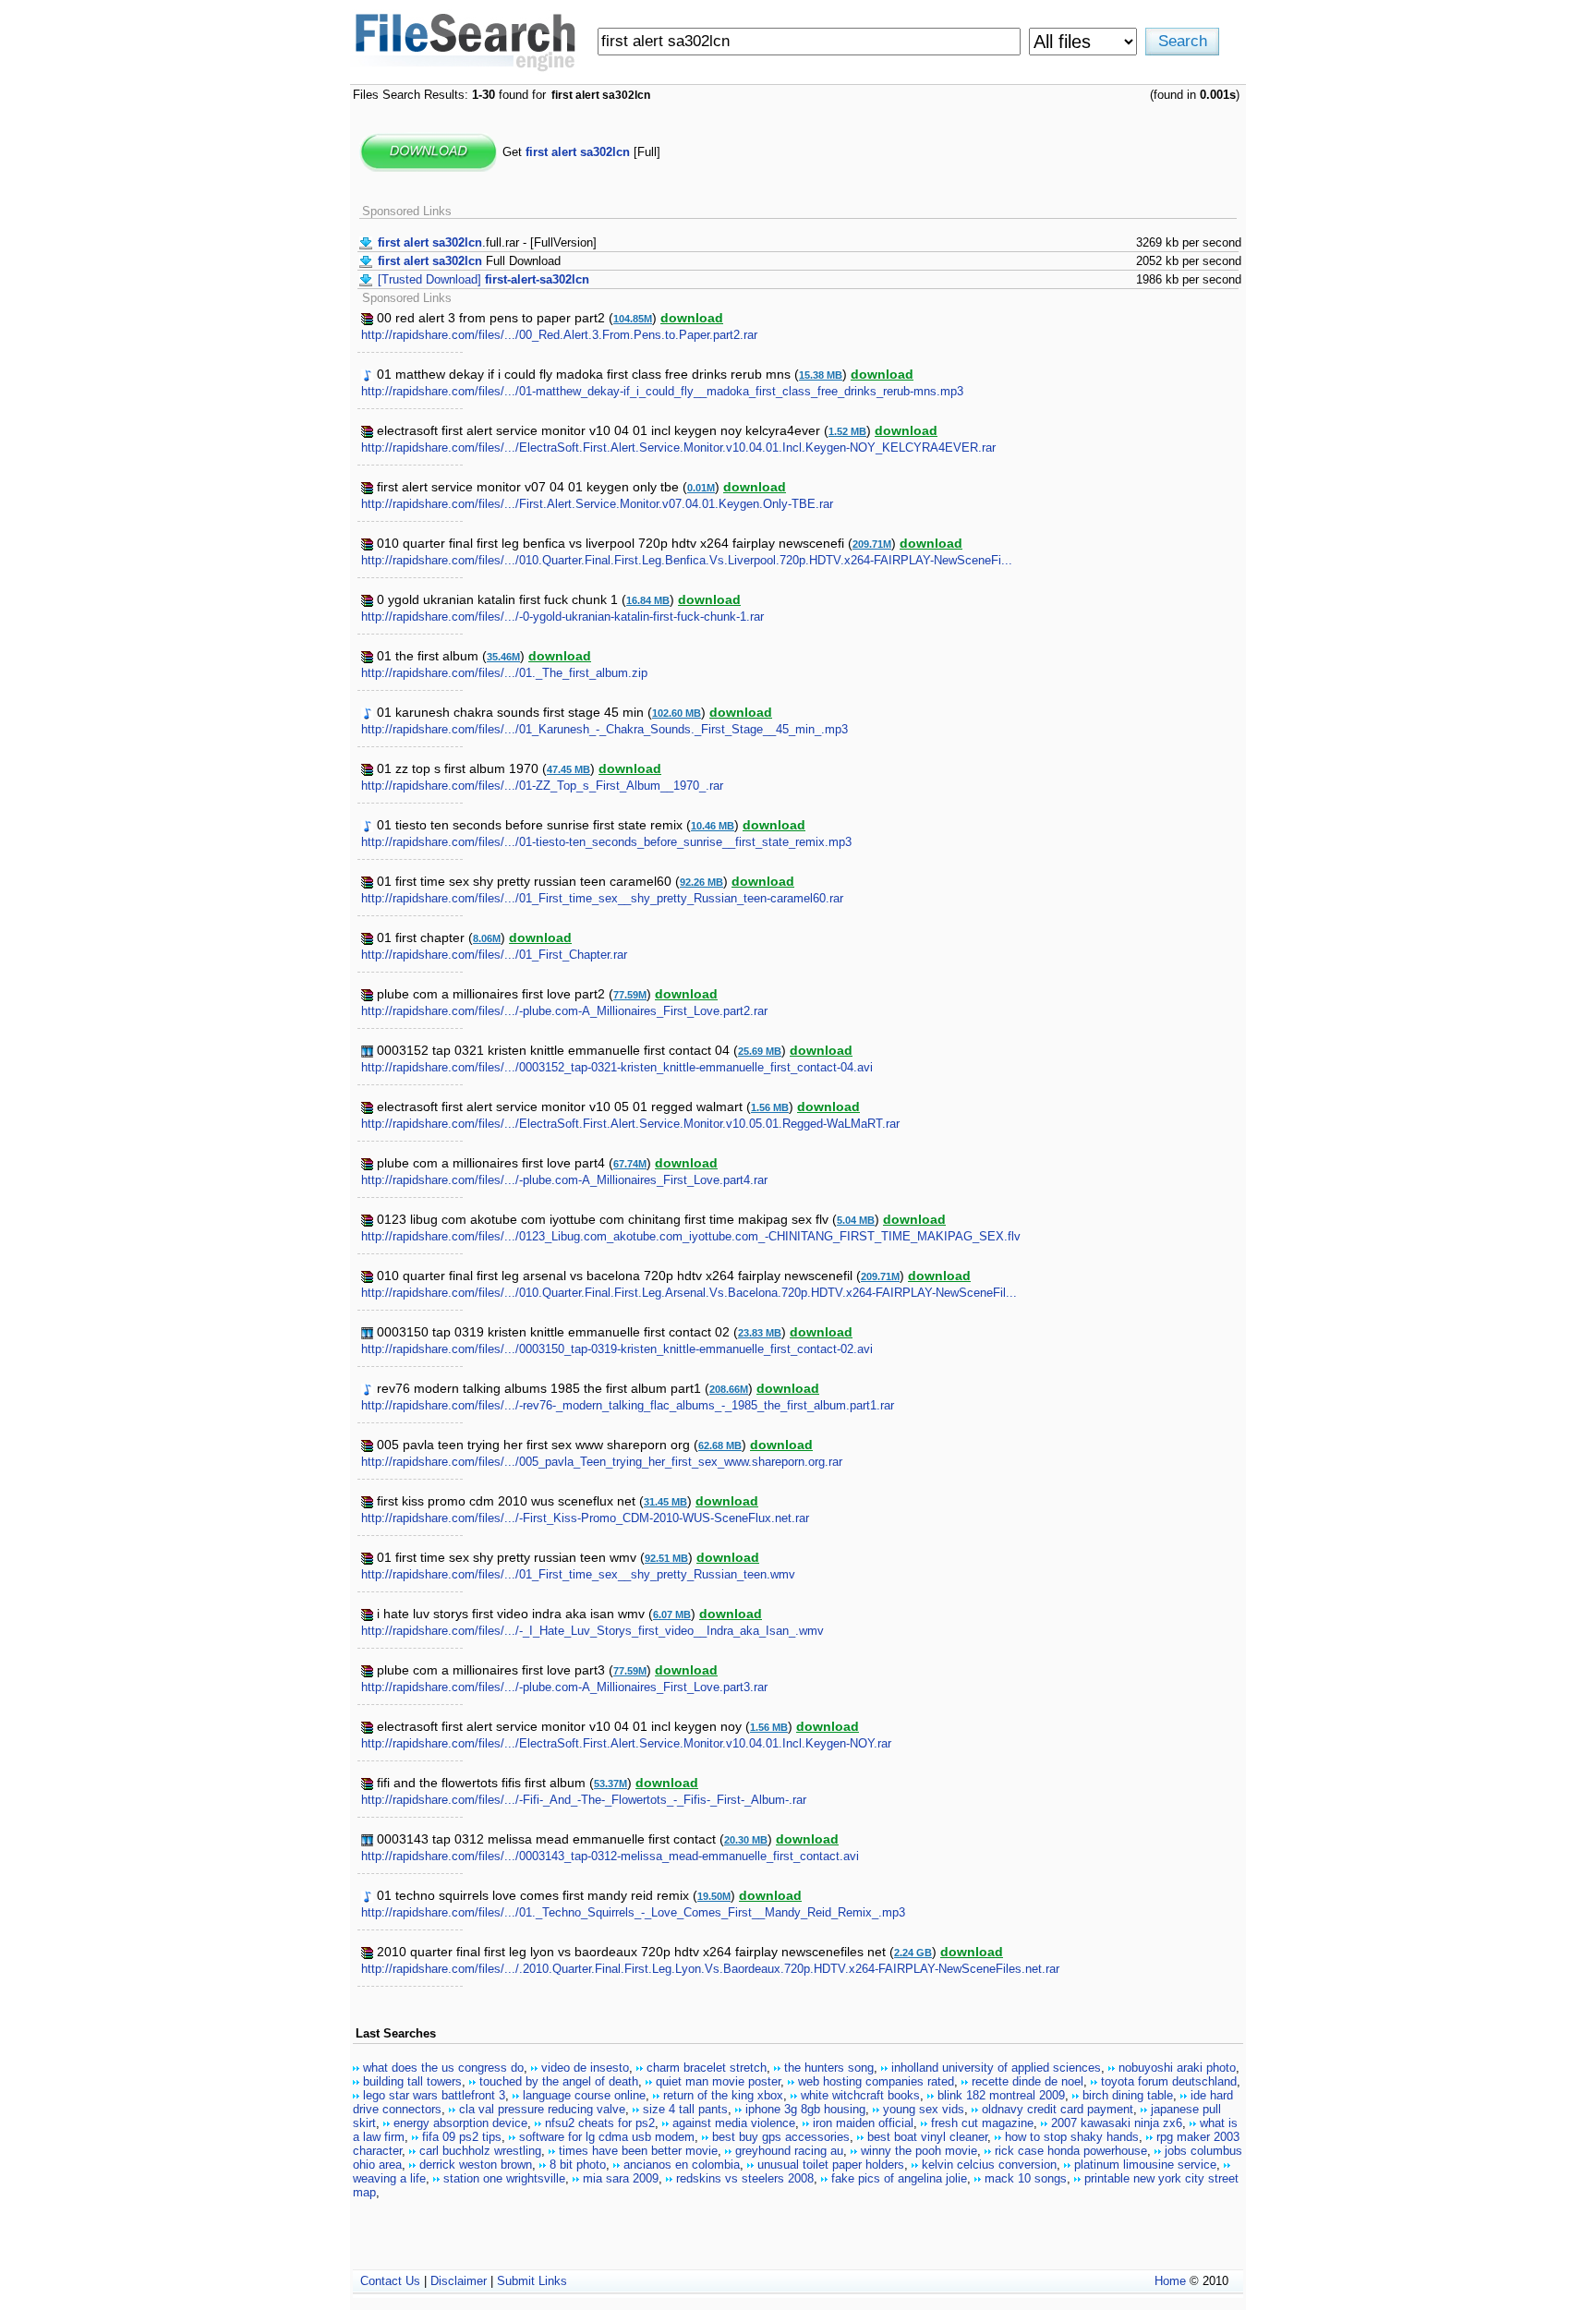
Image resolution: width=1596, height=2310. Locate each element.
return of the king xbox (723, 2095)
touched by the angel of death (559, 2081)
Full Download (469, 261)
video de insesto (585, 2068)
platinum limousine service (1145, 2165)
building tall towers (412, 2081)
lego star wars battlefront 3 (434, 2095)
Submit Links (532, 2281)
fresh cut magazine (982, 2123)
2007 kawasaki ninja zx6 (1117, 2123)
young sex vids (924, 2109)
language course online (584, 2095)
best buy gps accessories (781, 2137)
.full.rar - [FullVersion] (487, 242)
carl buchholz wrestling (480, 2151)
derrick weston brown (476, 2165)
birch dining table (1128, 2095)
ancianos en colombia (682, 2165)
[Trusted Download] (484, 279)
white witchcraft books (860, 2095)
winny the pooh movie (919, 2151)
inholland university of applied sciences (996, 2068)
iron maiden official (863, 2123)
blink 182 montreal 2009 (1001, 2095)
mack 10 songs (1026, 2178)
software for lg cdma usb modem (607, 2137)
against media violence (734, 2123)
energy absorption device (460, 2123)
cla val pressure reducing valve (542, 2109)
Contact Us (390, 2281)
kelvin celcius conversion (989, 2165)
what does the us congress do (443, 2068)
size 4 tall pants (685, 2109)
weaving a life (389, 2178)
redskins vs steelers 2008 (745, 2178)
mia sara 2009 (621, 2178)
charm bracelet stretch (707, 2068)
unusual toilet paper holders (831, 2165)
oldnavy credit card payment (1058, 2109)
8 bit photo (578, 2165)
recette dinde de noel (1028, 2081)
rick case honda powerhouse (1071, 2151)
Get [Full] (581, 152)
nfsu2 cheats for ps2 (600, 2123)
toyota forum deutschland (1169, 2081)
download (692, 318)
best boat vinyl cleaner (927, 2137)
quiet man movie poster (718, 2081)
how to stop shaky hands (1072, 2137)
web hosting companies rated (876, 2081)
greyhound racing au (789, 2151)
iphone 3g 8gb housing (805, 2109)
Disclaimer (459, 2281)
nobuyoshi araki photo (1177, 2068)
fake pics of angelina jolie (899, 2178)
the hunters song (829, 2068)
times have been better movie (638, 2151)
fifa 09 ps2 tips (462, 2137)
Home (1170, 2281)
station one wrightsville (504, 2178)
